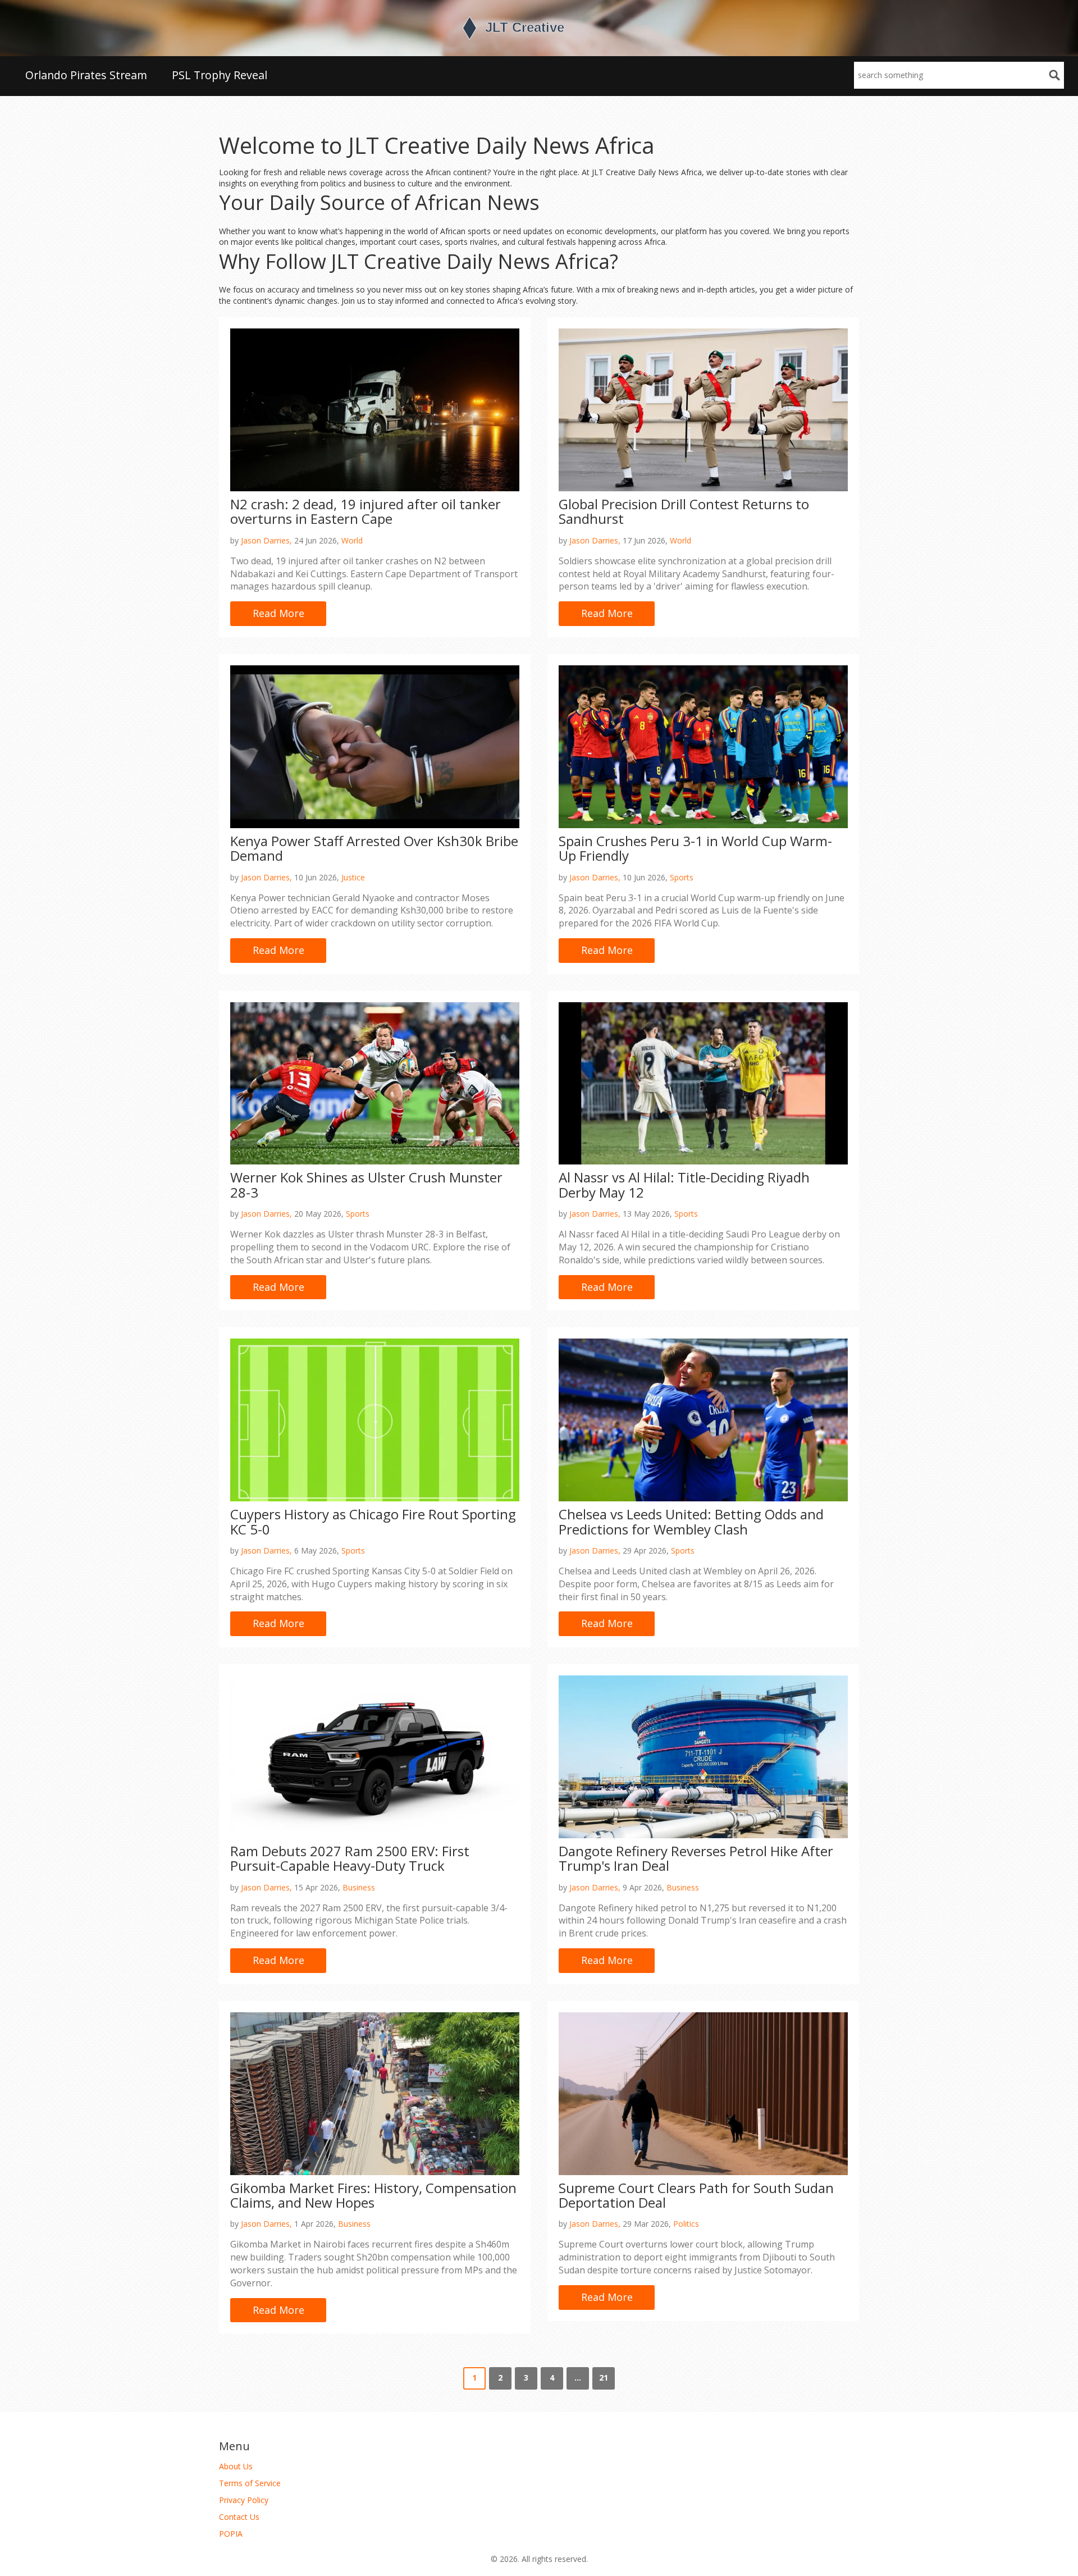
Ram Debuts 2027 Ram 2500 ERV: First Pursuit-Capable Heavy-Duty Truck (350, 1858)
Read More (278, 613)
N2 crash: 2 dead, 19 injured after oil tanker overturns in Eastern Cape (366, 511)
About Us (236, 2466)
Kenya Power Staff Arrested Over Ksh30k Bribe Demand (374, 848)
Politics (686, 2224)
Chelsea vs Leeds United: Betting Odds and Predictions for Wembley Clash (691, 1521)
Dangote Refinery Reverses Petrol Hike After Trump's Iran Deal (696, 1858)
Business (359, 1887)
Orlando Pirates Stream (86, 75)
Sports (682, 877)
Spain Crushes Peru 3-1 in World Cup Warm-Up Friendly (695, 848)
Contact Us (239, 2517)
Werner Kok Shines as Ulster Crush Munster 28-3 (366, 1184)
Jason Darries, (266, 540)
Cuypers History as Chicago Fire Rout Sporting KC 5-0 (373, 1521)
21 (604, 2378)
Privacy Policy (244, 2500)
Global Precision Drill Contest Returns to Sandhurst (684, 511)
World (352, 540)
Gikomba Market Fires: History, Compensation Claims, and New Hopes (373, 2195)
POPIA (231, 2534)
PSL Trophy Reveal (220, 75)
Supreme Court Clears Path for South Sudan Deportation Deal (696, 2195)
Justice (353, 877)
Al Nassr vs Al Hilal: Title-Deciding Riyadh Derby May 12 (684, 1184)
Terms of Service (250, 2483)
